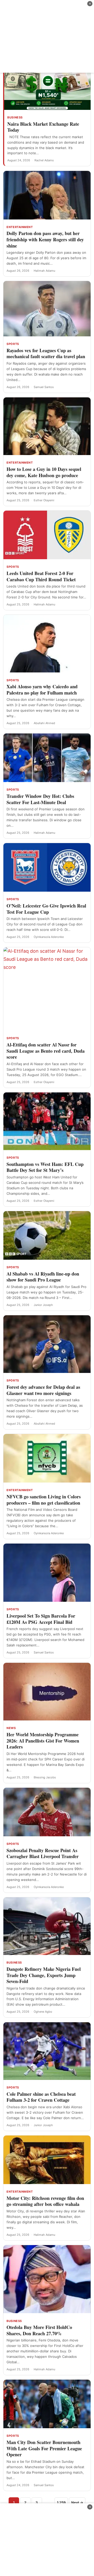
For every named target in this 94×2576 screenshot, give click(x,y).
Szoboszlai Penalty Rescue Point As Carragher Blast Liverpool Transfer (43, 1853)
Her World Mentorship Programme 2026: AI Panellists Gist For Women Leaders (43, 1741)
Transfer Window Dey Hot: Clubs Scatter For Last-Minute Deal (40, 799)
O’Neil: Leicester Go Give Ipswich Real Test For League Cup (46, 909)
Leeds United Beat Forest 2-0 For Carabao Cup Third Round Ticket (41, 576)
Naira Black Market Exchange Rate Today (43, 127)
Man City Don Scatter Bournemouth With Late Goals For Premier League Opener (44, 2448)
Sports (13, 344)
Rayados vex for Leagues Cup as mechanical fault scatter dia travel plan (46, 353)
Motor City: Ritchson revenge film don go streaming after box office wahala (45, 2201)
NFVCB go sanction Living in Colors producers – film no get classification (44, 1500)
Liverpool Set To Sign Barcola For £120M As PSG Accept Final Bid (41, 1619)
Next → (77, 2502)
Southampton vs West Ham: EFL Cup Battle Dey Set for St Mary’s (45, 1167)
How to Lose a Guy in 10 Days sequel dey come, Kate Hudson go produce (44, 472)
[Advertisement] (47, 36)
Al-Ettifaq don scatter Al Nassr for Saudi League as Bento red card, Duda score (46, 1051)
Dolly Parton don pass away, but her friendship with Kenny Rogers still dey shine (45, 239)
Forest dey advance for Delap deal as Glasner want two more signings (43, 1390)
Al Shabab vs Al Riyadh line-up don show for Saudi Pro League (43, 1277)
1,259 (61, 2502)
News (11, 1728)
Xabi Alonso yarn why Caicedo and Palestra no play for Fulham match (42, 690)
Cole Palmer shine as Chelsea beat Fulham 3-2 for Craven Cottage (41, 2097)
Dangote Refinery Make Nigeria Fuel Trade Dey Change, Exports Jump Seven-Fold (44, 1975)
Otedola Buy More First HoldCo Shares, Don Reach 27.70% (39, 2330)
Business (15, 117)
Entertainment (20, 227)
